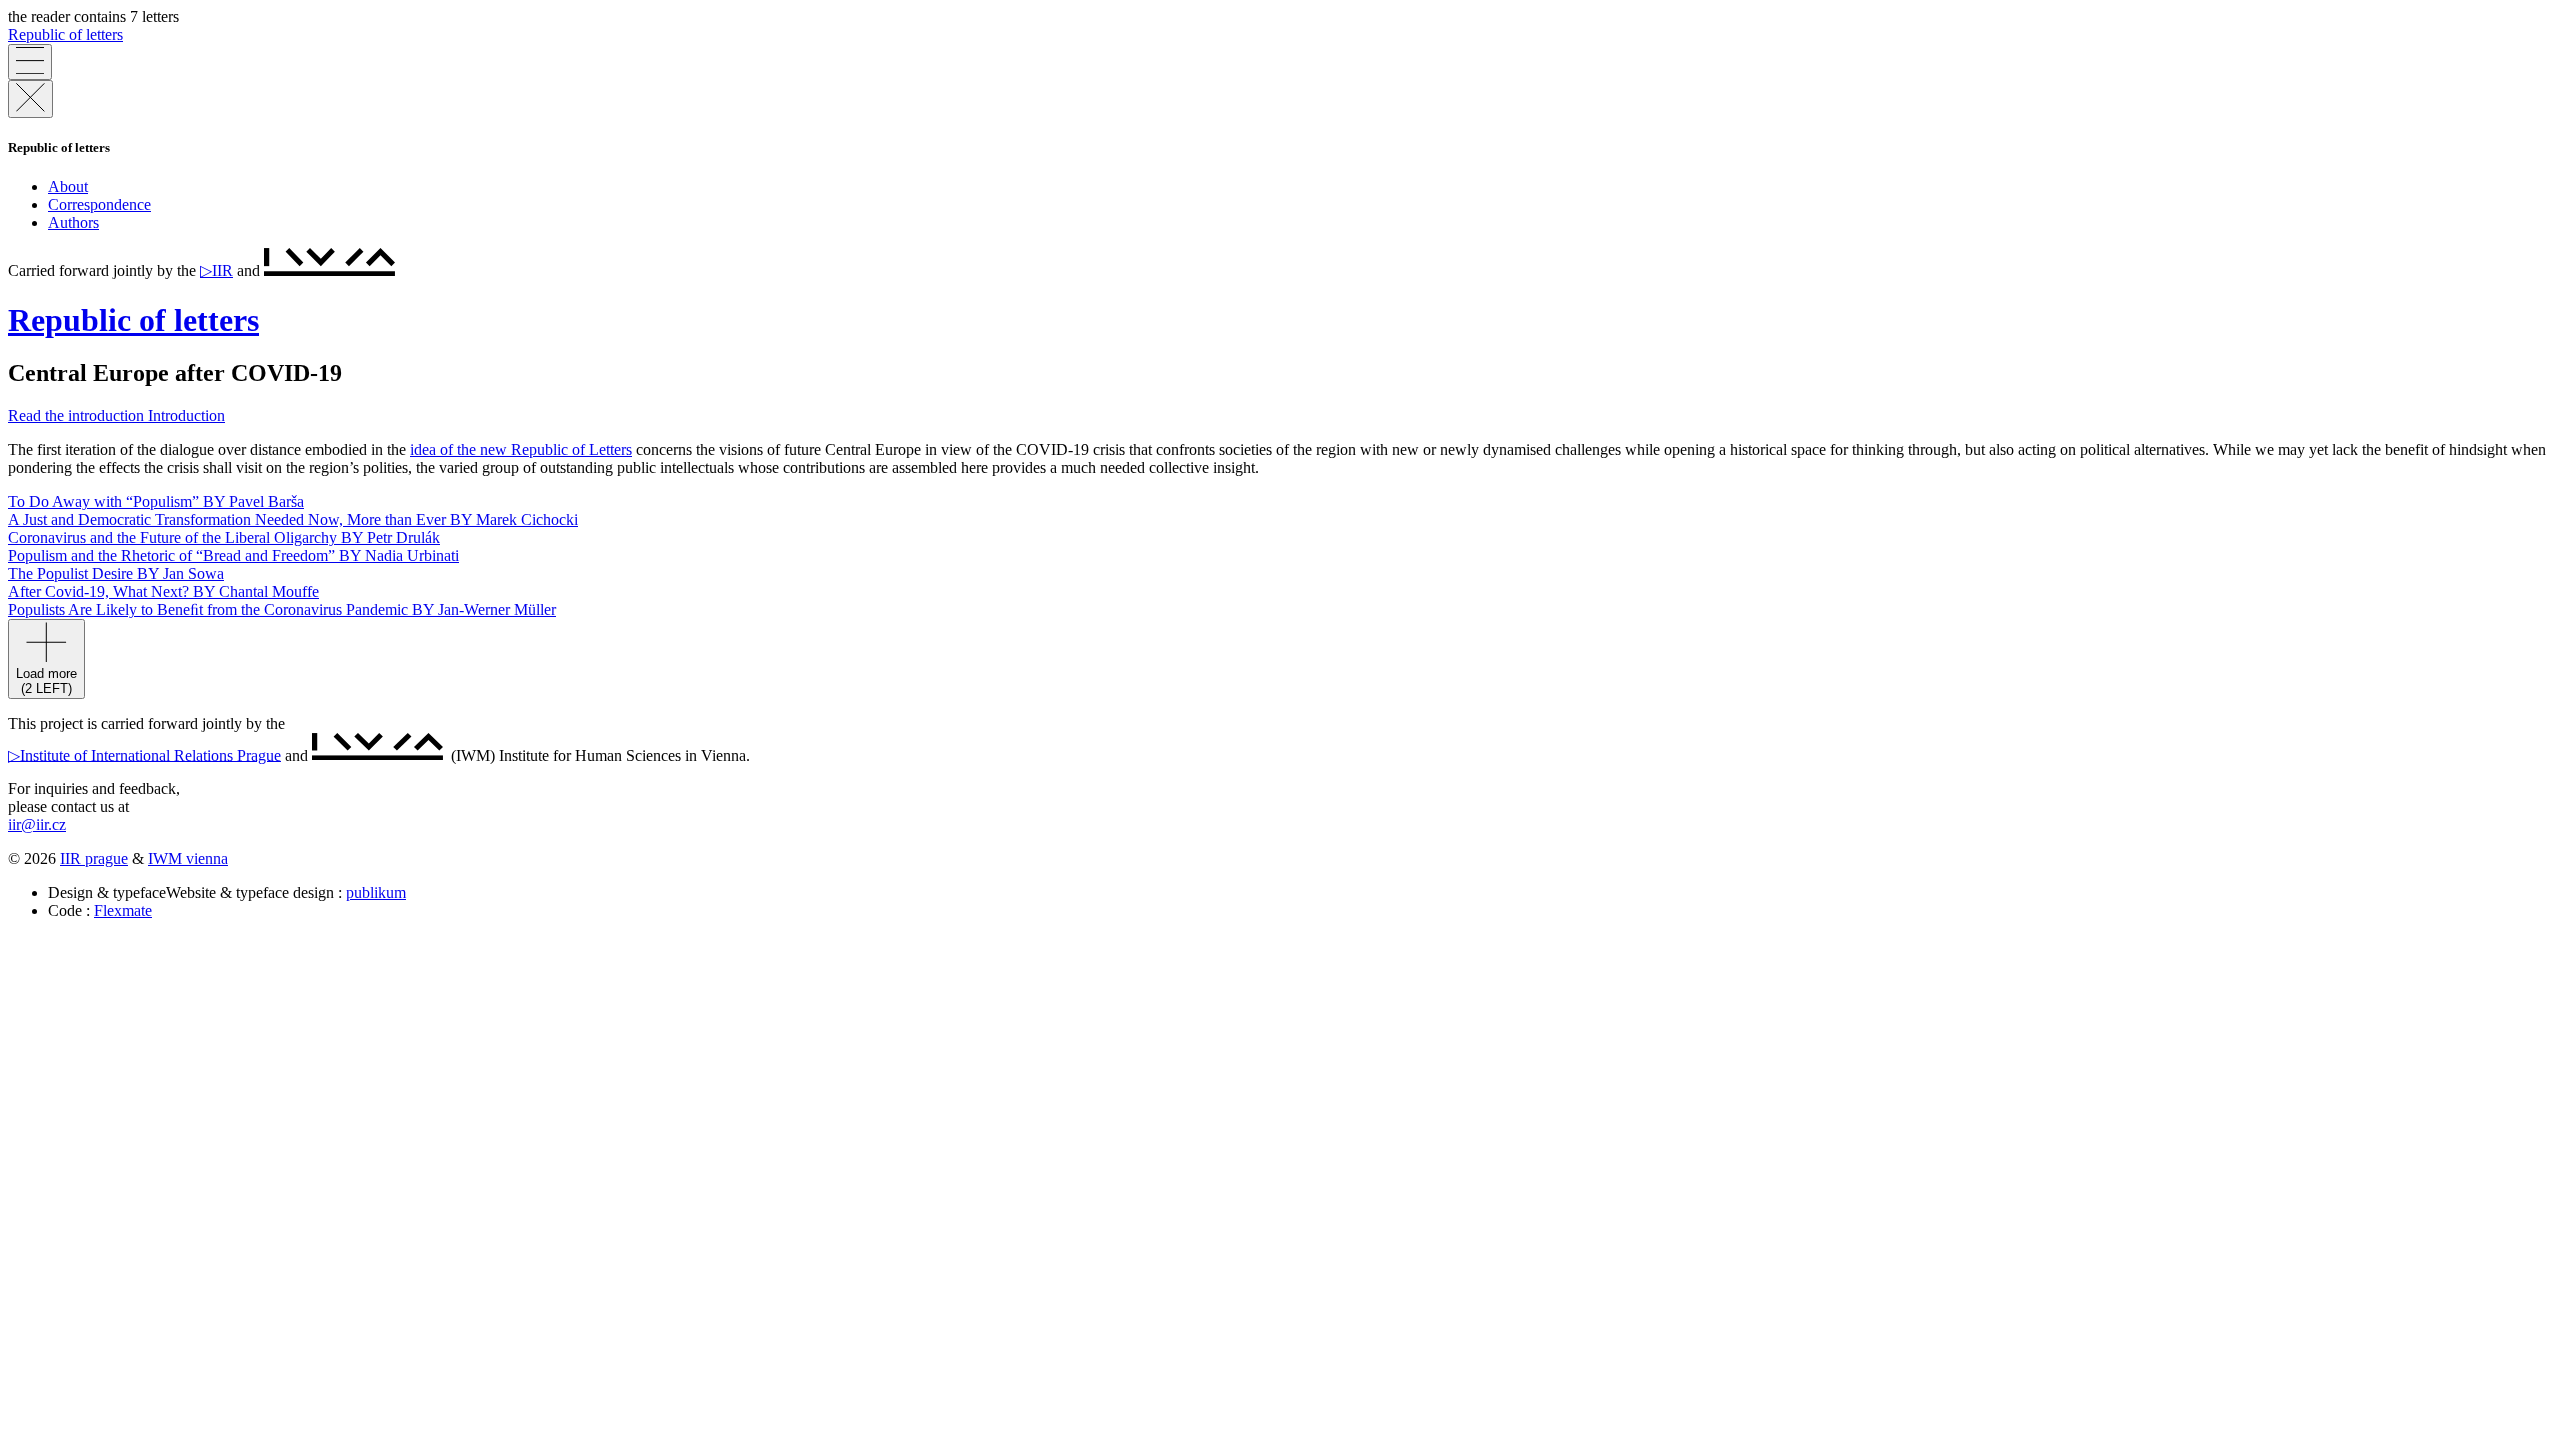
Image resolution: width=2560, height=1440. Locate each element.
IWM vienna (188, 858)
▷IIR (216, 270)
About (68, 186)
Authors (73, 222)
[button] (116, 415)
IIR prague (94, 858)
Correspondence (99, 204)
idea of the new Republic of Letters (521, 449)
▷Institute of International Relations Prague (144, 754)
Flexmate (123, 910)
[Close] (30, 99)
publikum (376, 892)
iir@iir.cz (37, 824)
